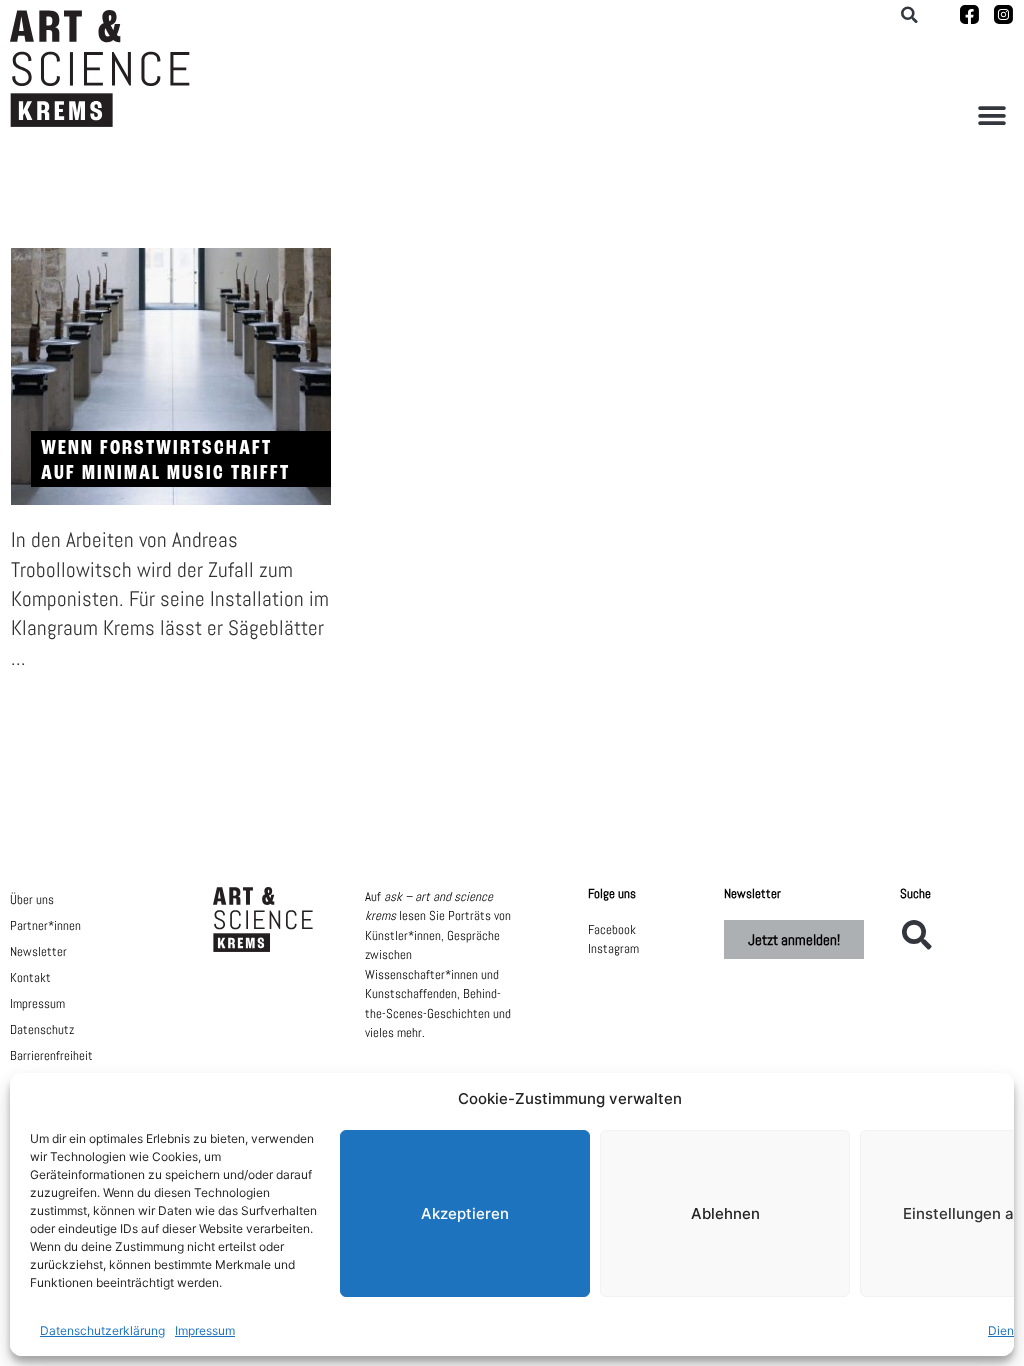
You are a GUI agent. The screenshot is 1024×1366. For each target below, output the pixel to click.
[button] (991, 115)
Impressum (205, 1330)
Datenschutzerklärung (102, 1330)
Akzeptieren (465, 1213)
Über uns (32, 899)
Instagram (613, 948)
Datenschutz (42, 1029)
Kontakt (30, 977)
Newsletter (38, 951)
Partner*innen (45, 925)
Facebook (612, 929)
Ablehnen (725, 1213)
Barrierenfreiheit (51, 1055)
